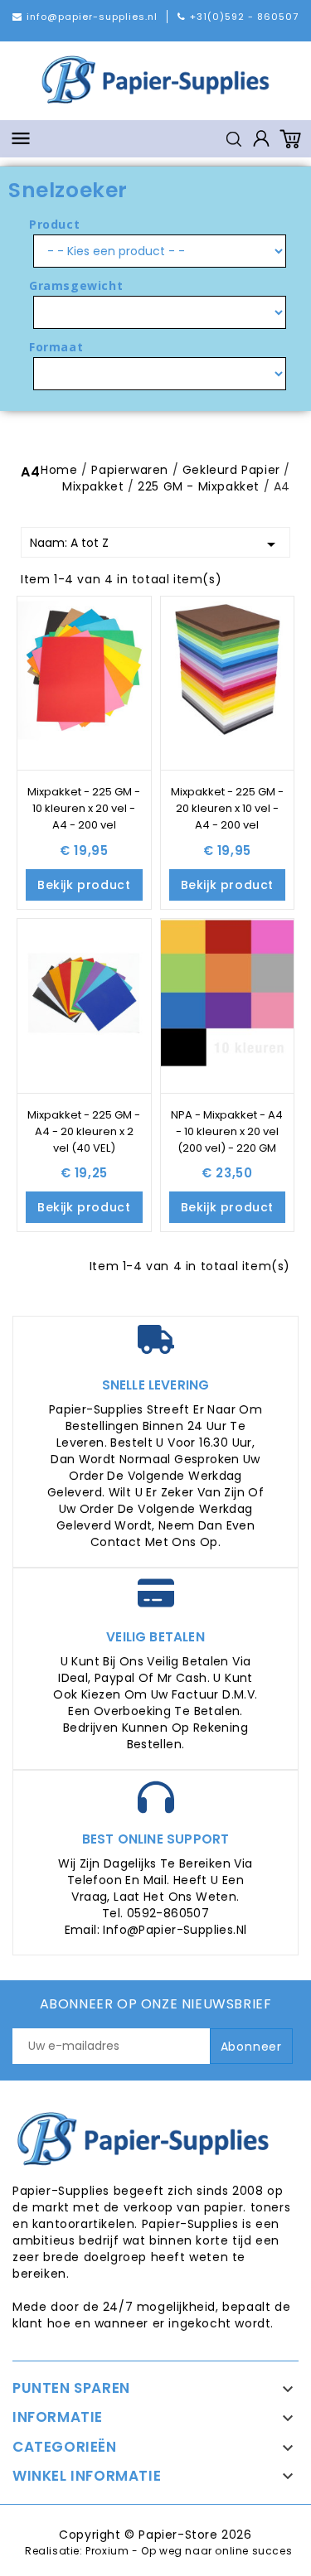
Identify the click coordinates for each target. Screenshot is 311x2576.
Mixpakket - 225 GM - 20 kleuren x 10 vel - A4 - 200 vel (227, 808)
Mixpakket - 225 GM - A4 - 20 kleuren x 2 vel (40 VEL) (84, 1131)
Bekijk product (84, 885)
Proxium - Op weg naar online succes (189, 2551)
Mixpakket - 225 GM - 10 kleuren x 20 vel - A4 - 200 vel (84, 808)
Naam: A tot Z (155, 544)
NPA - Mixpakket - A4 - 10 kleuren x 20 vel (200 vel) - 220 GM (227, 1131)
